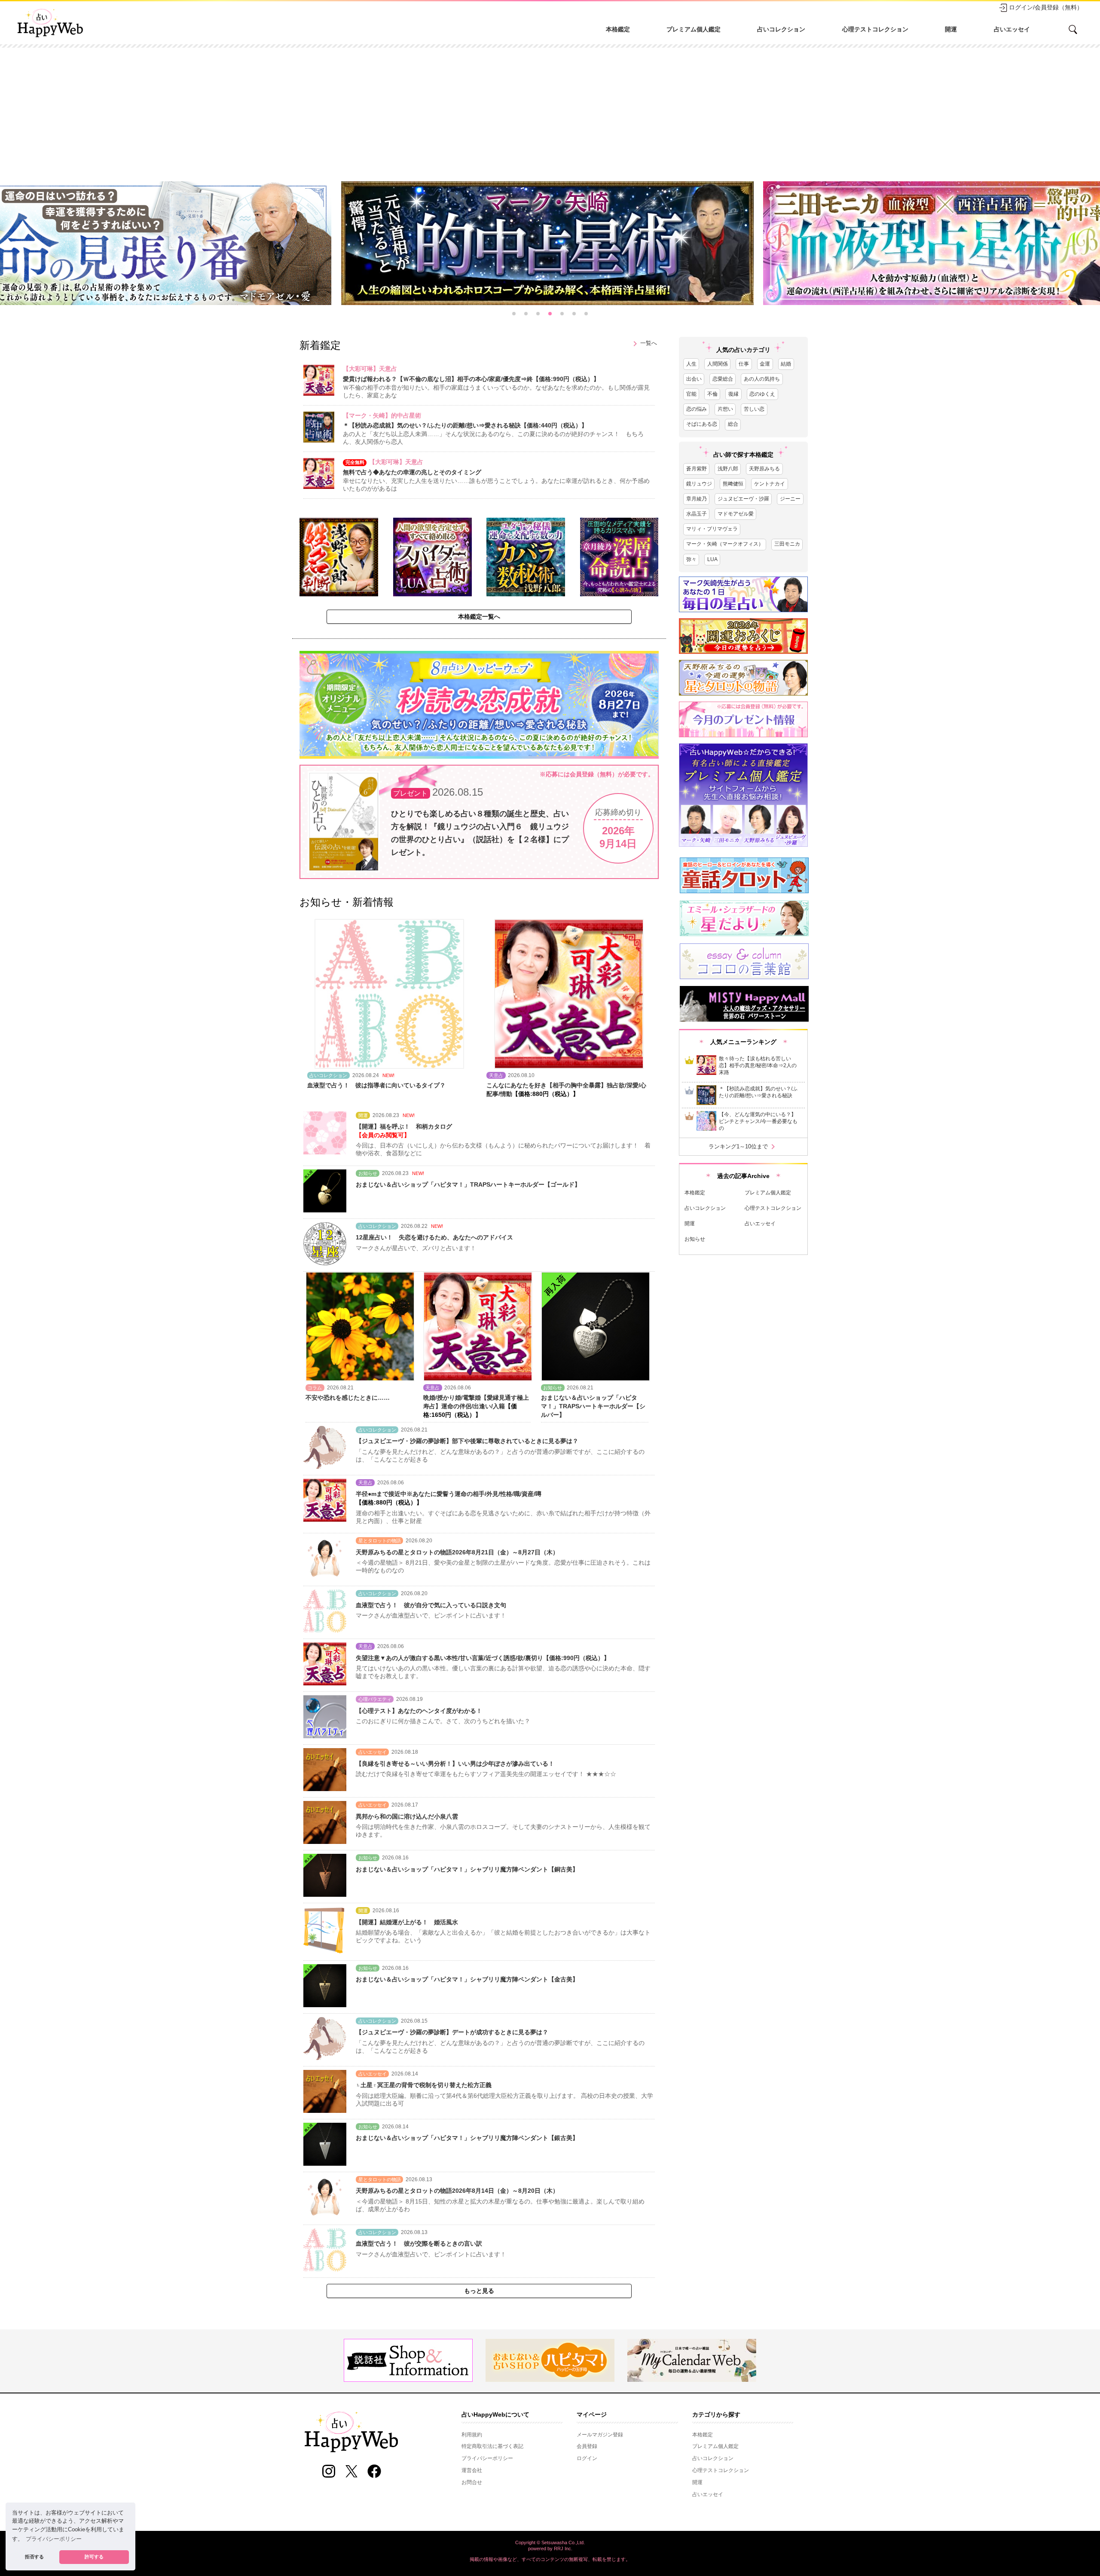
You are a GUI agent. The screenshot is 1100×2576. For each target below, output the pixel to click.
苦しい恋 (754, 409)
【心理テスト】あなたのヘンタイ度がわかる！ (419, 1711)
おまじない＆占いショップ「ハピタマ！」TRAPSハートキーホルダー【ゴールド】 (468, 1184)
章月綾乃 (697, 499)
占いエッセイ (1012, 29)
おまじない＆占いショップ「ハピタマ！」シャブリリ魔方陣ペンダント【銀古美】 (467, 2138)
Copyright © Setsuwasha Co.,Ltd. (550, 2542)
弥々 (691, 559)
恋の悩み (697, 409)
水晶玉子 (697, 514)
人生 (691, 364)
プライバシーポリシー (487, 2458)
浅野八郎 (728, 469)
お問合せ (472, 2482)
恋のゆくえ (762, 394)
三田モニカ (787, 544)
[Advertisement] (550, 112)
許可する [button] (94, 2557)
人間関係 (718, 364)
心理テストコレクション (875, 29)
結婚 (786, 364)
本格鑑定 (618, 29)
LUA (712, 559)
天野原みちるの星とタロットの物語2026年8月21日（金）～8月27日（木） (457, 1552)
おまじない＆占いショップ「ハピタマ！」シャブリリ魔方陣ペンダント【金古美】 (467, 1979)
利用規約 (472, 2435)
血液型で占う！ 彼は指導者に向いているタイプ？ (376, 1085)
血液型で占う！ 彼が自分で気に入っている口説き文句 (431, 1605)
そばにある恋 (702, 424)
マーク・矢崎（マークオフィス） (725, 544)
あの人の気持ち (762, 379)
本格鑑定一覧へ (479, 617)
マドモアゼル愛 (736, 514)
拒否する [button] (34, 2557)
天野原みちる (764, 469)
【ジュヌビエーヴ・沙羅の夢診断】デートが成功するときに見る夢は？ (452, 2032)
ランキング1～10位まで (743, 1147)
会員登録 (587, 2446)
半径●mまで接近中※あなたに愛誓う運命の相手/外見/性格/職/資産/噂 (449, 1494)
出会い (694, 379)
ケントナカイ (770, 484)
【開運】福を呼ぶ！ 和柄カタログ (404, 1126)
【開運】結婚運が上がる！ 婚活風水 (407, 1922)
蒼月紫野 (697, 469)
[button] (514, 314)
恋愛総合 (723, 379)
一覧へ (643, 344)
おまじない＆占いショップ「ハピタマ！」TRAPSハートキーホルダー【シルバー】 (593, 1406)
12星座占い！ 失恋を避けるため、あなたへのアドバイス (434, 1237)
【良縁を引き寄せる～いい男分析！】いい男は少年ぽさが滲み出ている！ (455, 1764)
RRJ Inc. (563, 2549)
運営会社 (472, 2470)
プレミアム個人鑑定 (694, 29)
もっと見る (479, 2291)
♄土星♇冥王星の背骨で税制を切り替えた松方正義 (424, 2085)
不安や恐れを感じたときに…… (348, 1398)
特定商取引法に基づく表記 (492, 2446)
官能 (691, 394)
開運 (951, 29)
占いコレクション (781, 29)
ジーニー (790, 499)
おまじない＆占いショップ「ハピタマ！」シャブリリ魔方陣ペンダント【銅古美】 (467, 1869)
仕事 (744, 364)
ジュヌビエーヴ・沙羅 (743, 499)
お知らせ (695, 1239)
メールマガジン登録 (600, 2435)
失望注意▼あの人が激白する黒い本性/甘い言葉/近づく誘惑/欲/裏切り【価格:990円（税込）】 (483, 1658)
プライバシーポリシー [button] (54, 2539)
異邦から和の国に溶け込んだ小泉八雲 (407, 1816)
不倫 (712, 394)
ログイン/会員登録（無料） (1046, 7)
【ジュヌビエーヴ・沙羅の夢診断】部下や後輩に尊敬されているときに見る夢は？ (467, 1441)
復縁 (733, 394)
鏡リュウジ (699, 484)
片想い (725, 409)
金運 (765, 364)
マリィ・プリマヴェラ (712, 529)
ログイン (587, 2458)
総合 (733, 424)
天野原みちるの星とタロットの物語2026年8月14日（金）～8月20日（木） (457, 2191)
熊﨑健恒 (733, 484)
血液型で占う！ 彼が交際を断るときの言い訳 (419, 2243)
